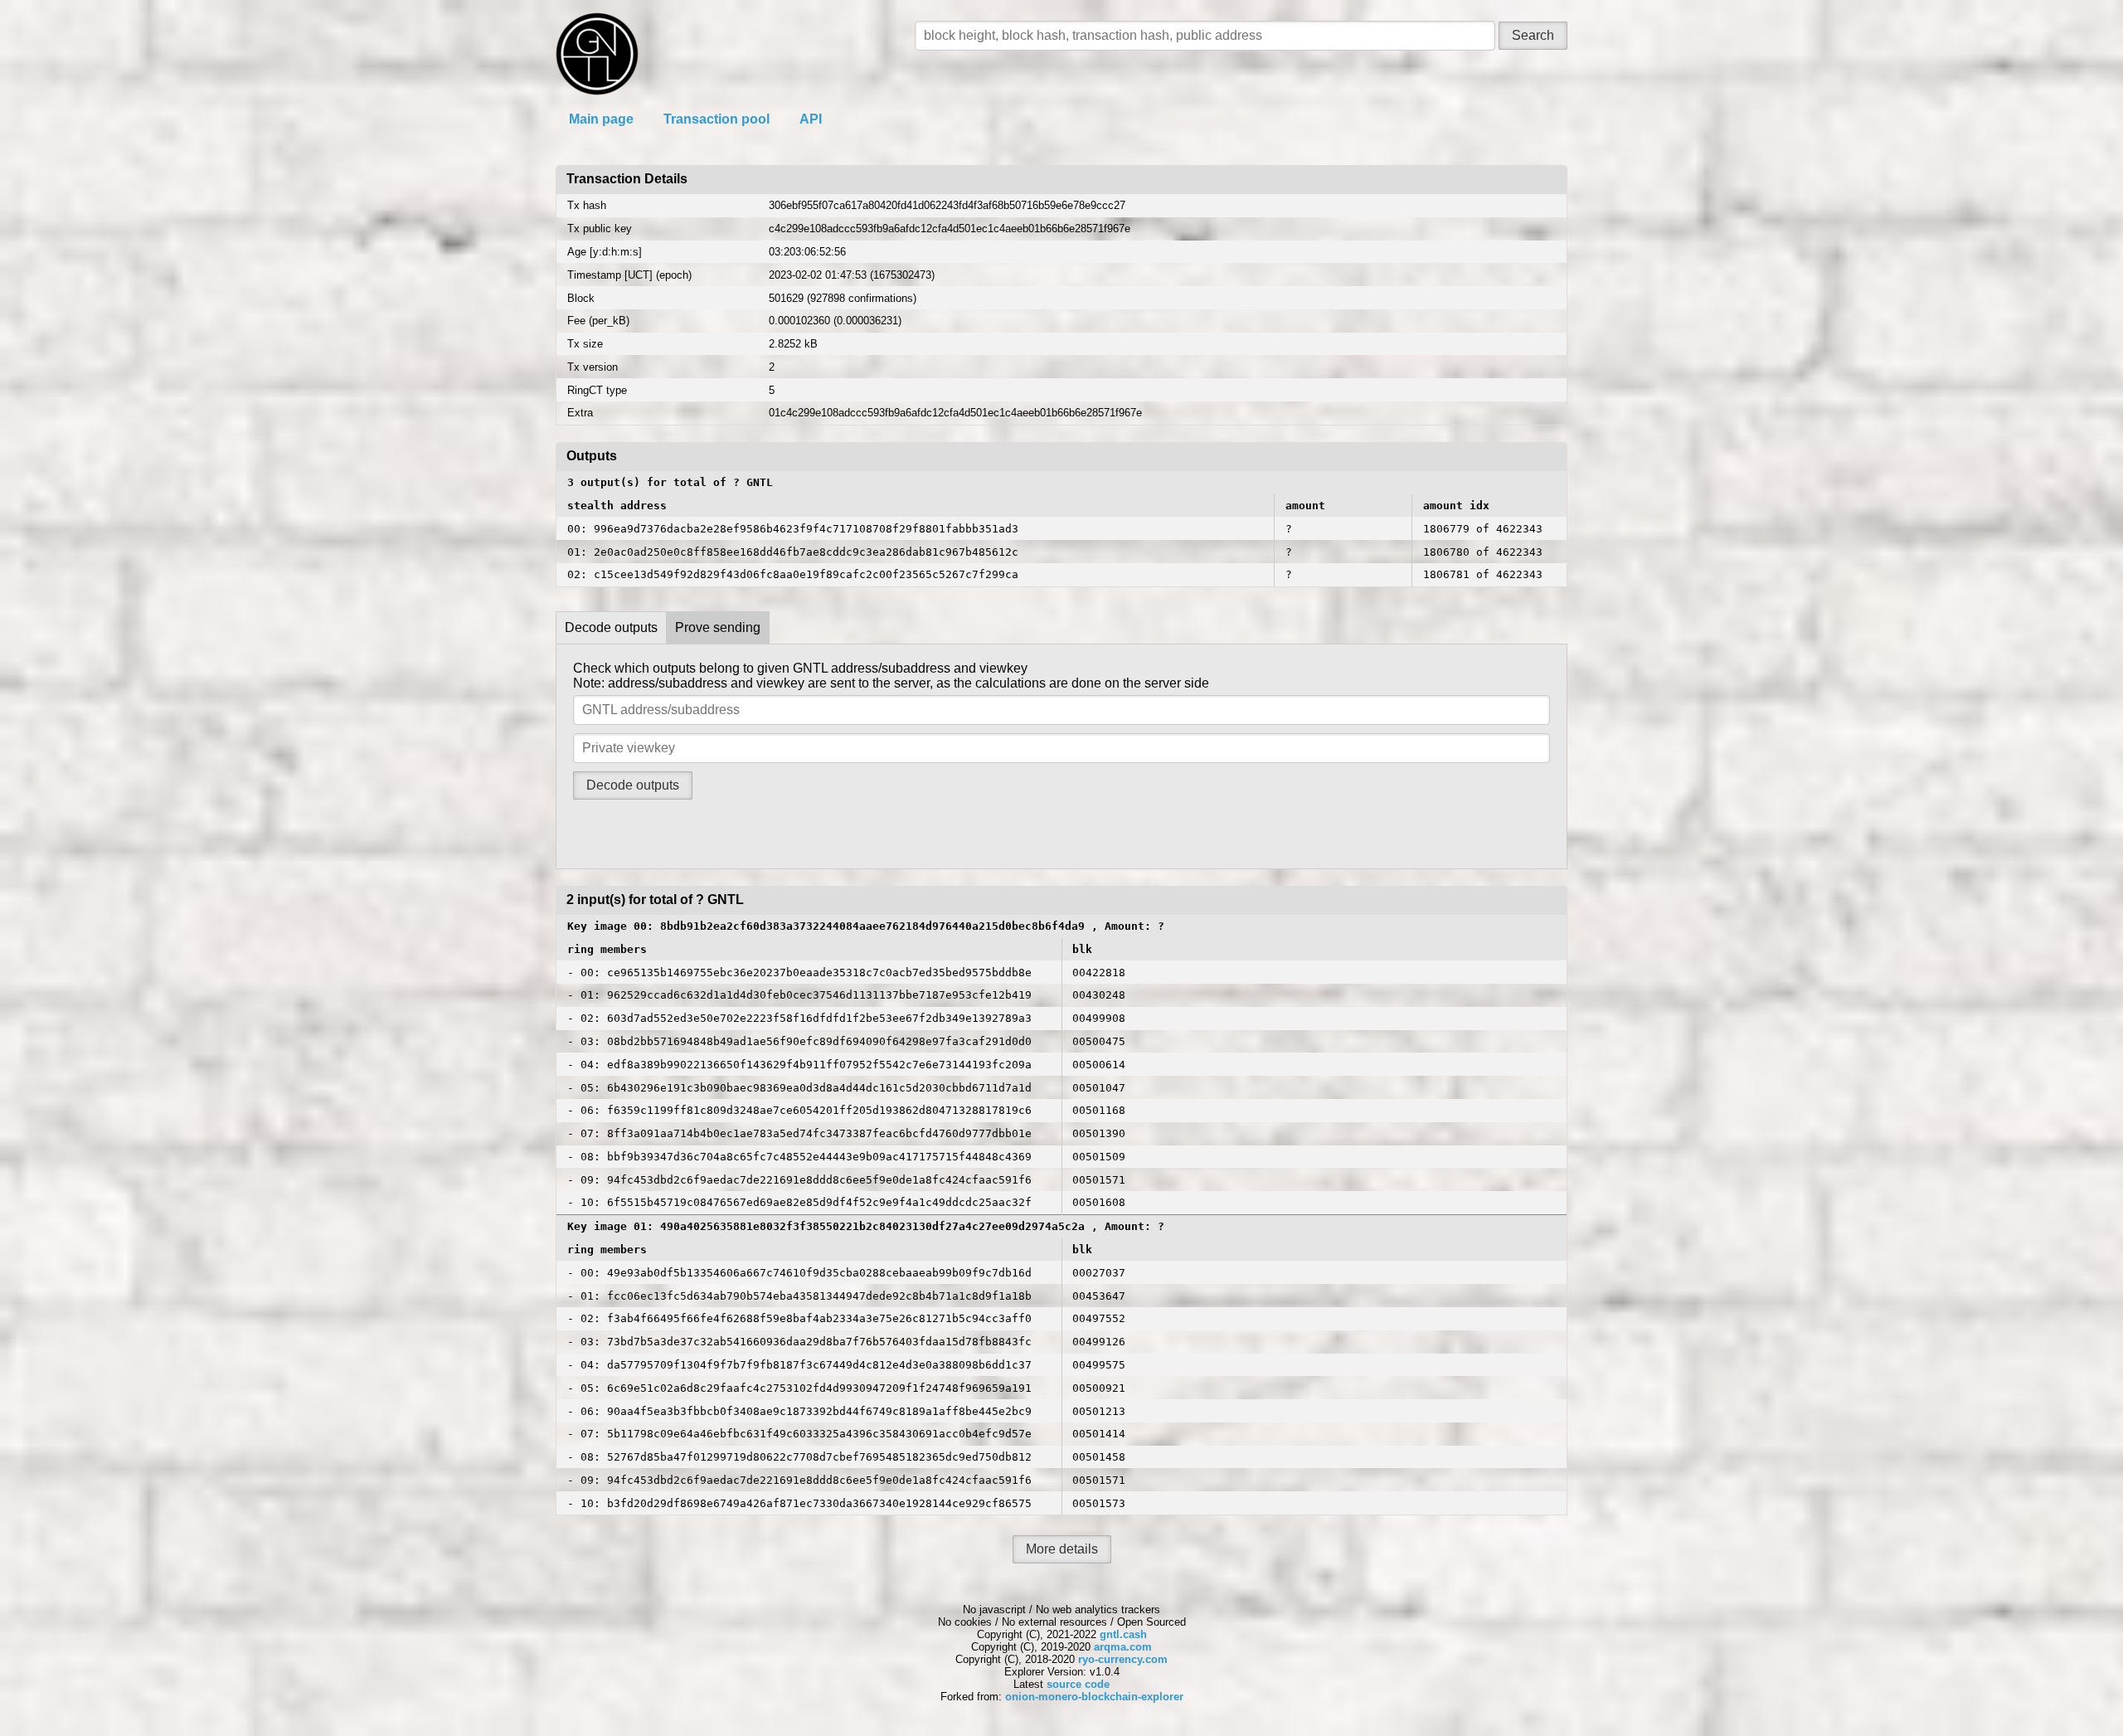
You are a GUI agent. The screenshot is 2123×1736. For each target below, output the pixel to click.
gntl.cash (1123, 1634)
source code (1078, 1684)
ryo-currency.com (1123, 1659)
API (811, 119)
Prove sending (718, 627)
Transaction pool (717, 119)
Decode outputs (611, 627)
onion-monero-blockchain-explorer (1094, 1697)
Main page (601, 119)
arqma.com (1123, 1647)
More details (1062, 1549)
